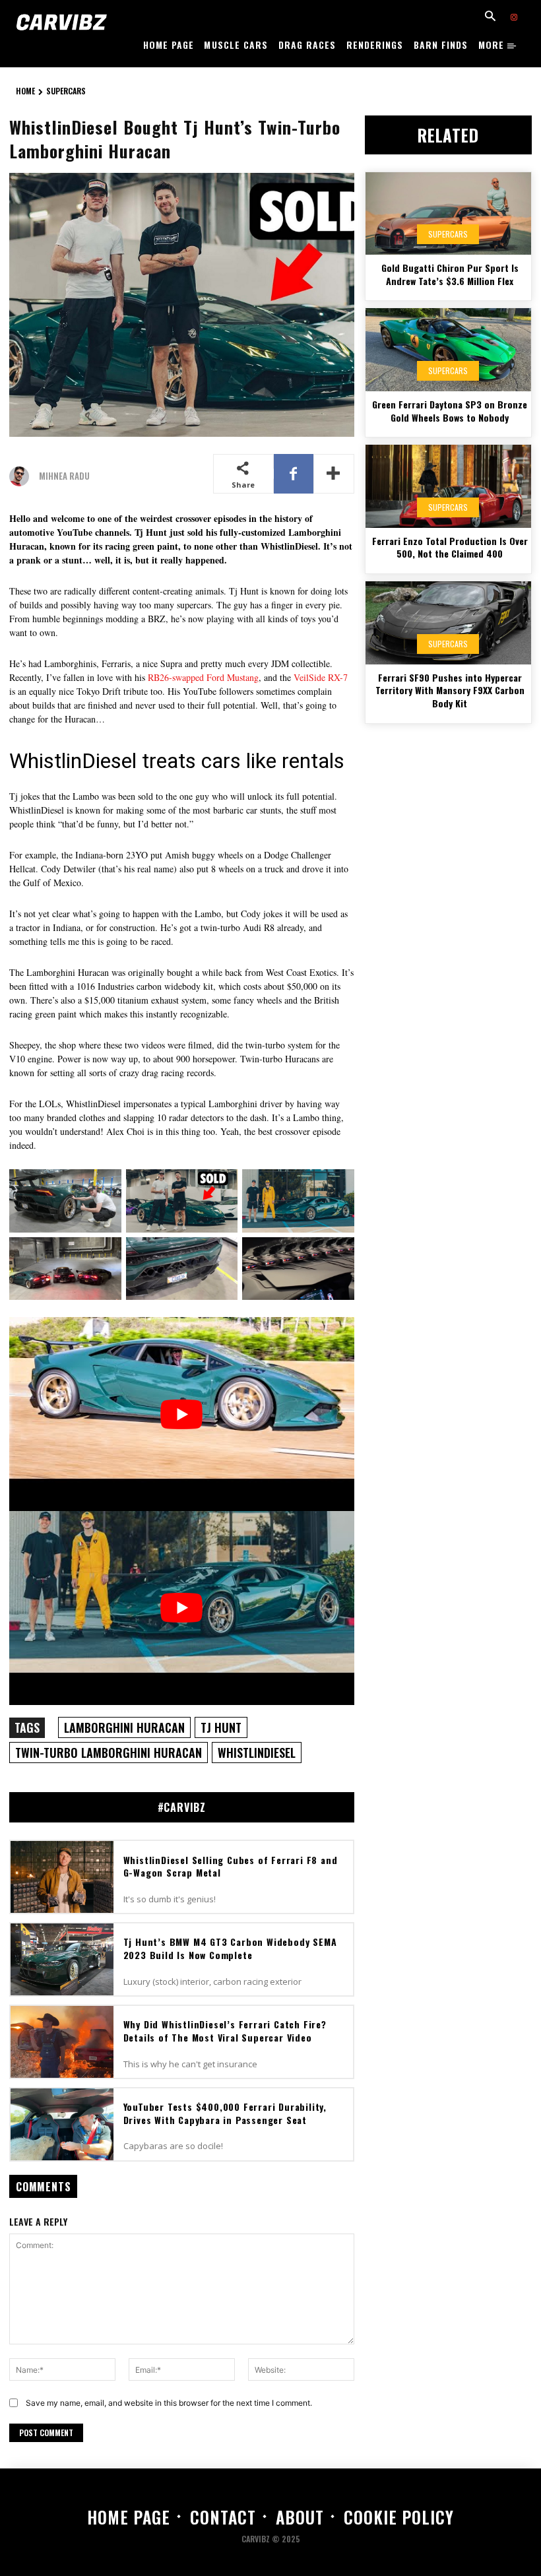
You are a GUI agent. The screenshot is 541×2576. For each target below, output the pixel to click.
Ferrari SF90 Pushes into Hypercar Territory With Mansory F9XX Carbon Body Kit (450, 690)
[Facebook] (294, 474)
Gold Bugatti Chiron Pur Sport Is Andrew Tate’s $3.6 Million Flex (450, 274)
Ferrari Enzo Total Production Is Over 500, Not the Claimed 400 (450, 547)
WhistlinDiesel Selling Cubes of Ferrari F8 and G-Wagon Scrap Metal (231, 1866)
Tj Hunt (221, 1727)
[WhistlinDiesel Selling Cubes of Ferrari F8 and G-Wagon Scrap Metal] (62, 1877)
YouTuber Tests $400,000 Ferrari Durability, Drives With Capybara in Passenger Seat (225, 2113)
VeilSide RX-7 (321, 677)
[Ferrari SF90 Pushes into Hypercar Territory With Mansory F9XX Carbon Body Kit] (448, 623)
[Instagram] (514, 18)
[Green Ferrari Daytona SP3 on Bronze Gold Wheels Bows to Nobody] (448, 350)
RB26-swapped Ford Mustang (203, 677)
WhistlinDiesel (257, 1753)
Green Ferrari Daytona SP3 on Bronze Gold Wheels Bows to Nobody (450, 411)
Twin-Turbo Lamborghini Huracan (109, 1753)
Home (25, 91)
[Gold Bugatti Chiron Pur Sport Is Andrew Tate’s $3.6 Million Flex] (448, 214)
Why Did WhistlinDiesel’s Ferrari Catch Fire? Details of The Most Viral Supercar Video (225, 2031)
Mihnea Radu (64, 476)
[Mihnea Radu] (22, 476)
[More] (334, 474)
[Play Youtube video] (182, 1414)
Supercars (66, 91)
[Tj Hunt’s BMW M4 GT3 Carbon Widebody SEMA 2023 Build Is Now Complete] (62, 1959)
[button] (490, 17)
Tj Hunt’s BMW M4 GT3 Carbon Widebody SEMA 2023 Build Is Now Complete (230, 1948)
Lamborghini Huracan (124, 1727)
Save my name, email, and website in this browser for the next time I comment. (169, 2403)
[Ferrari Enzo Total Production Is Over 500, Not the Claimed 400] (448, 486)
